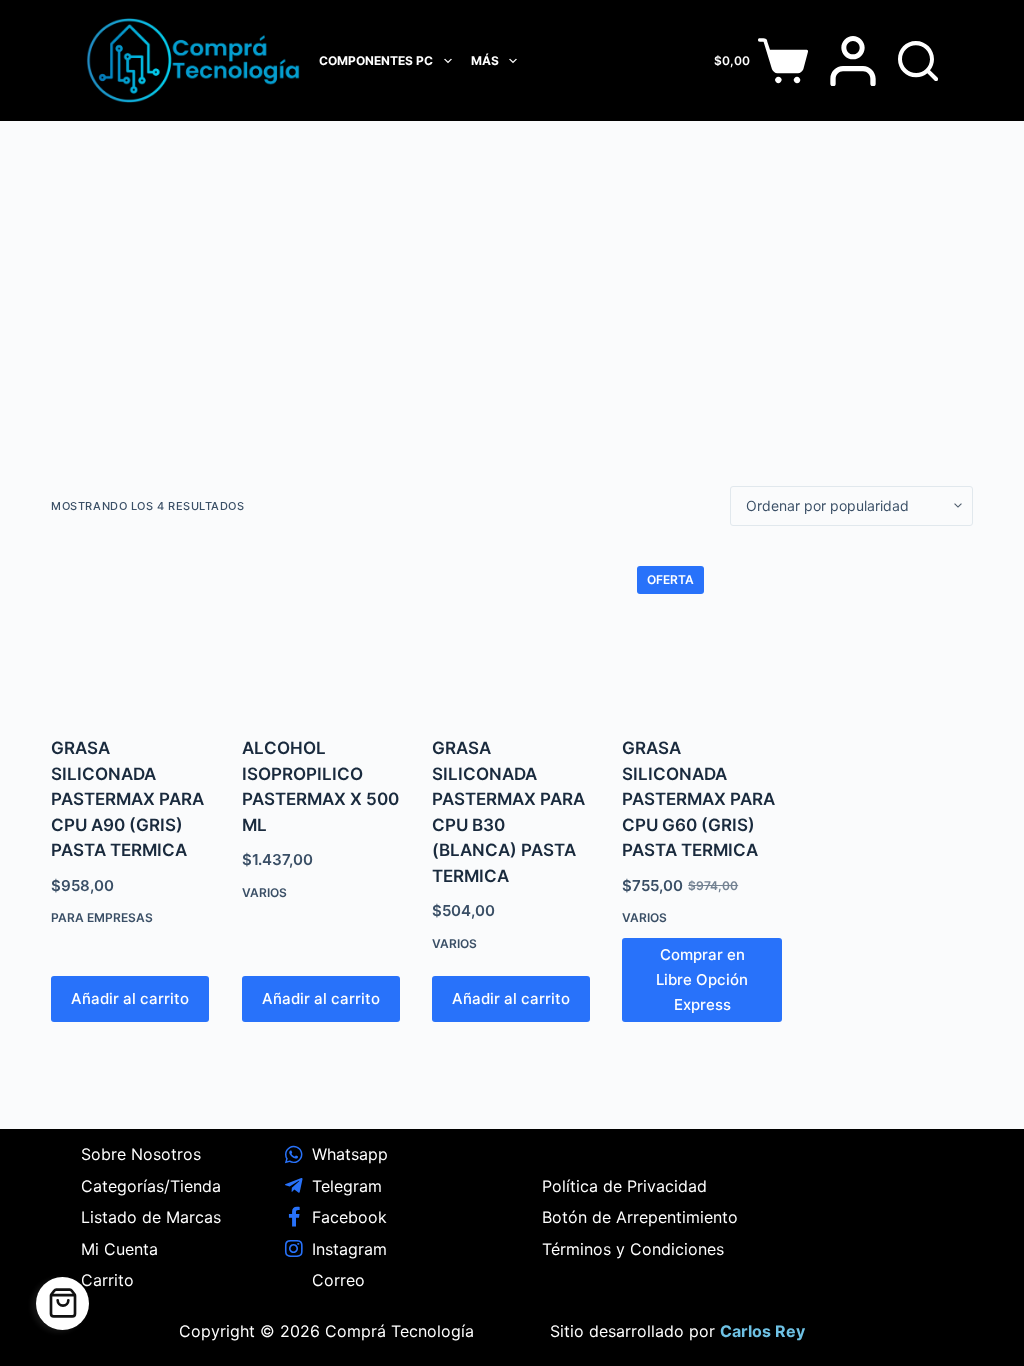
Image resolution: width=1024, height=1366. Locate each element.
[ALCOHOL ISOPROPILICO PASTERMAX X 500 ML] (322, 631)
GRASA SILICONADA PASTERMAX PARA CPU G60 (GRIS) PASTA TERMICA (698, 799)
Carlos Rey (762, 1331)
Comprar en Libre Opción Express (702, 979)
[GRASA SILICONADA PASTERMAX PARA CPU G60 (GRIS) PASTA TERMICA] (702, 631)
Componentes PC (376, 60)
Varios (264, 892)
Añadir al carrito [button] (130, 998)
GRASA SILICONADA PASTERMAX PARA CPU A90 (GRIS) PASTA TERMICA (127, 799)
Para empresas (102, 917)
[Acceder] (853, 61)
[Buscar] (918, 61)
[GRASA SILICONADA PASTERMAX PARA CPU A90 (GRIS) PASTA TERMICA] (131, 631)
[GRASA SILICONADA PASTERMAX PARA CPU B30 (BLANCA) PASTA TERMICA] (512, 631)
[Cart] (62, 1303)
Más (485, 60)
